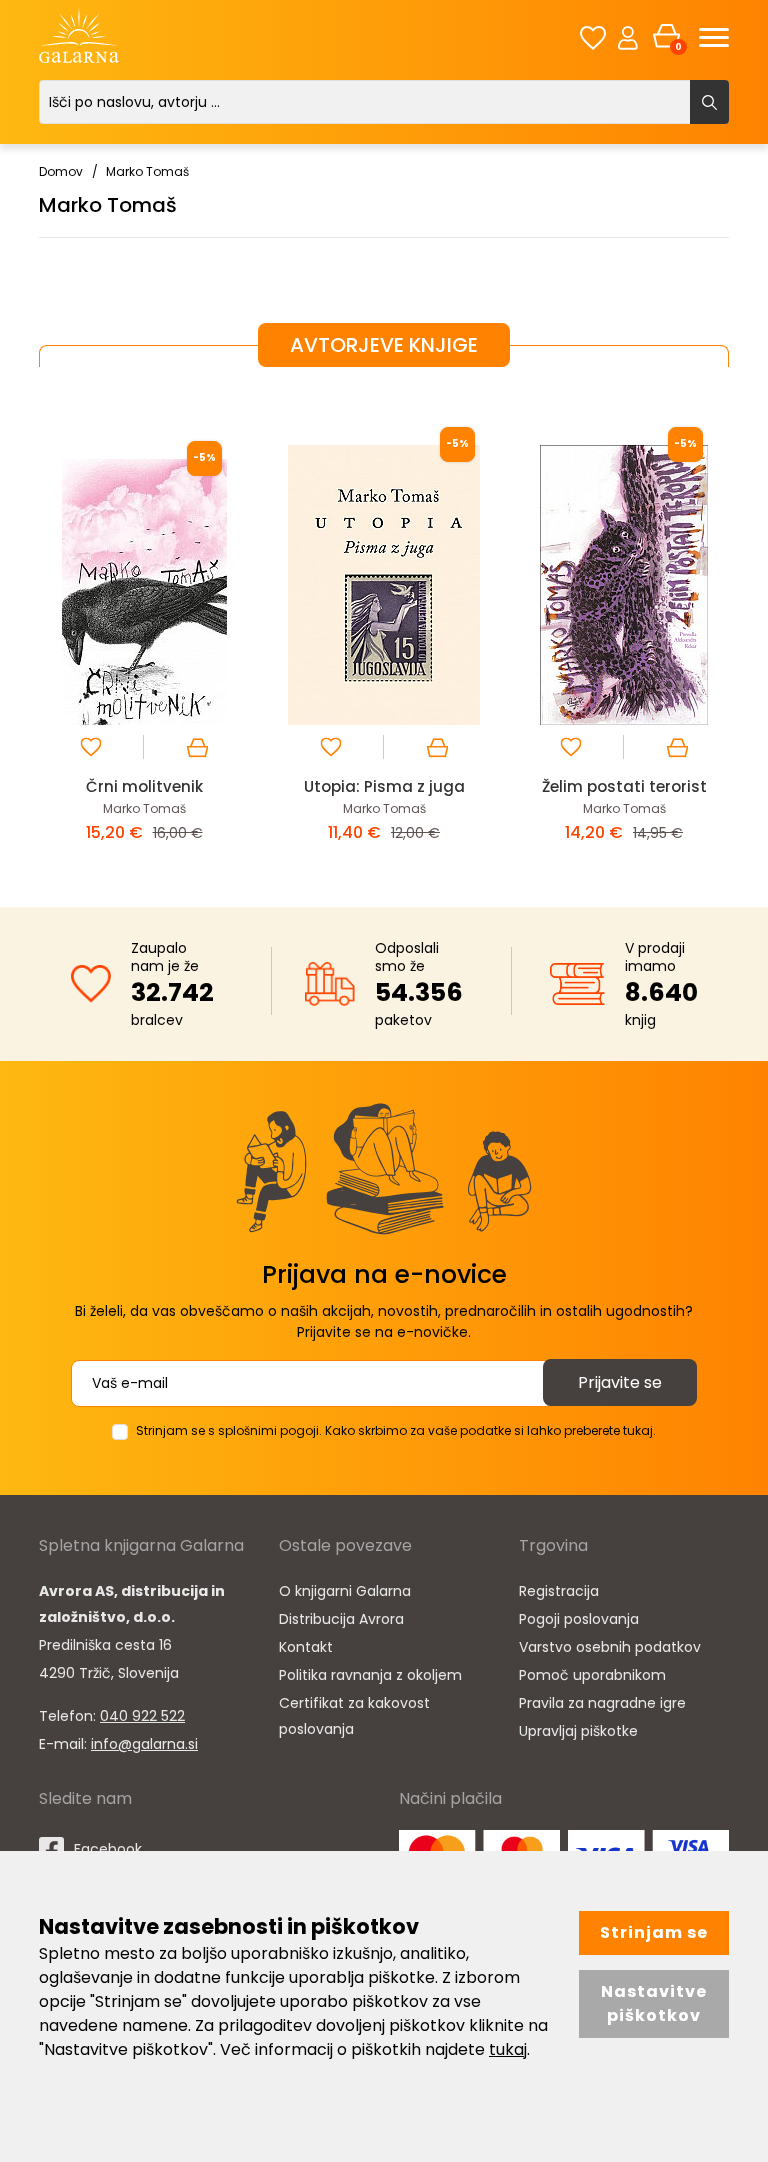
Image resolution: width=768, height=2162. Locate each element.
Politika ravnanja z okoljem (370, 1675)
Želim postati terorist (624, 786)
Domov (61, 171)
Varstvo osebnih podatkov (610, 1647)
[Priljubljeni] (593, 37)
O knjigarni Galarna (345, 1591)
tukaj (508, 2049)
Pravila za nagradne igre (602, 1703)
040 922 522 (142, 1716)
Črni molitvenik (144, 786)
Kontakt (306, 1647)
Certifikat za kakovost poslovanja (354, 1716)
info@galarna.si (144, 1744)
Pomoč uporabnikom (592, 1675)
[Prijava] (628, 37)
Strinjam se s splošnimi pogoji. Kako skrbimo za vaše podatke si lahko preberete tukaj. (396, 1430)
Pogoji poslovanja (579, 1619)
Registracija (559, 1591)
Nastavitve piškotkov (654, 2003)
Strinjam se (654, 1932)
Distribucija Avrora (341, 1619)
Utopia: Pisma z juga (384, 786)
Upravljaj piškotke (578, 1731)
